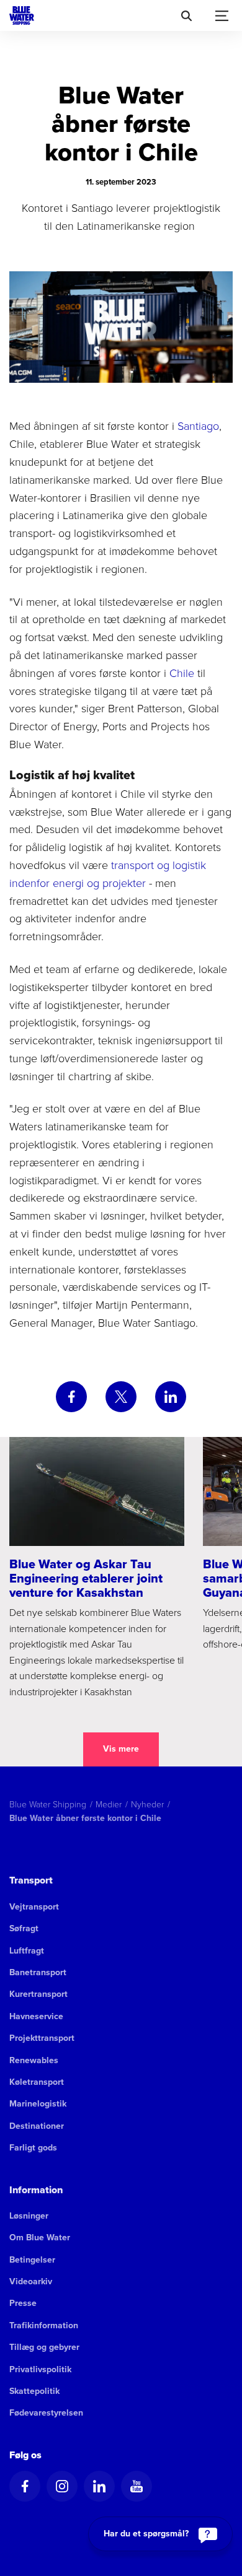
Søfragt (24, 1928)
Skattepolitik (34, 2391)
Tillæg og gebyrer (44, 2347)
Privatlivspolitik (40, 2369)
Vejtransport (34, 1907)
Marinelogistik (38, 2104)
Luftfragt (27, 1951)
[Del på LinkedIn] (171, 1397)
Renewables (34, 2060)
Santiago (198, 426)
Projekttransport (42, 2038)
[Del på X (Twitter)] (121, 1397)
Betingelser (32, 2260)
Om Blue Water (40, 2238)
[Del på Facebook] (71, 1397)
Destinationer (37, 2126)
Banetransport (38, 1972)
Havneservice (36, 2016)
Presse (23, 2303)
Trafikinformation (44, 2325)
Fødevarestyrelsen (46, 2413)
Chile (182, 673)
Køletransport (37, 2082)
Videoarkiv (31, 2281)
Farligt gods (33, 2148)
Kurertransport (38, 1994)
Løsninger (29, 2216)
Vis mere (121, 1749)
